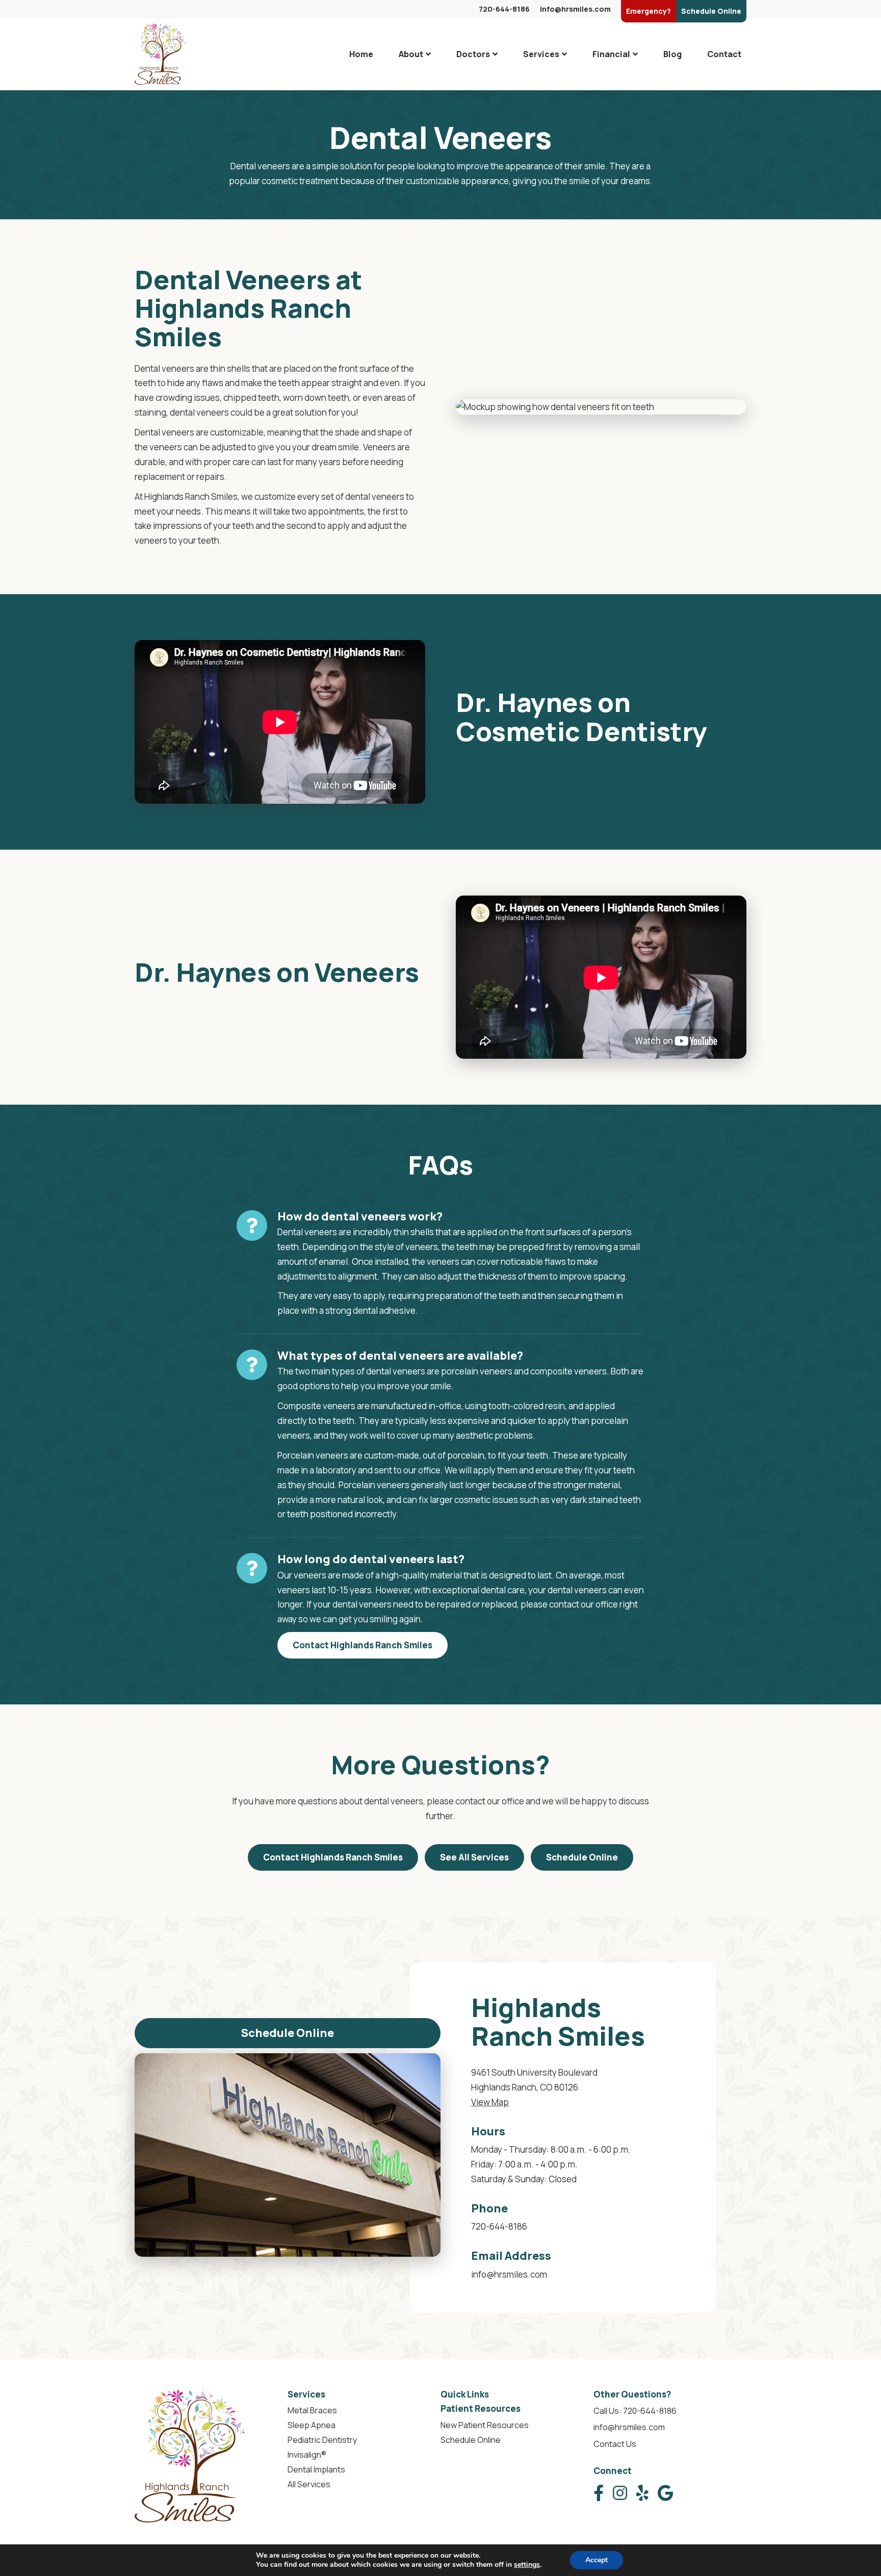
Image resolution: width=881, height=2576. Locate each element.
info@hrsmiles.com (575, 9)
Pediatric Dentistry (322, 2440)
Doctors (473, 54)
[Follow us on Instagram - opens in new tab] (620, 2493)
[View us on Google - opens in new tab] (666, 2493)
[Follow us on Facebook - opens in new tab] (599, 2493)
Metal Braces (312, 2410)
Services (541, 54)
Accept (597, 2560)
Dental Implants (316, 2469)
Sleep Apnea (312, 2425)
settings (527, 2565)
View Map (490, 2102)
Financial (611, 54)
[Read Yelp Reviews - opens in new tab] (642, 2493)
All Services (309, 2484)
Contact (724, 54)
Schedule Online (582, 1857)
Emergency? (649, 11)
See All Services (474, 1857)
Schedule (711, 11)
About (411, 54)
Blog (672, 54)
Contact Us (615, 2444)
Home (361, 54)
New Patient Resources (485, 2425)
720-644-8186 (504, 9)
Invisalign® (307, 2455)
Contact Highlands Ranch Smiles (362, 1645)
